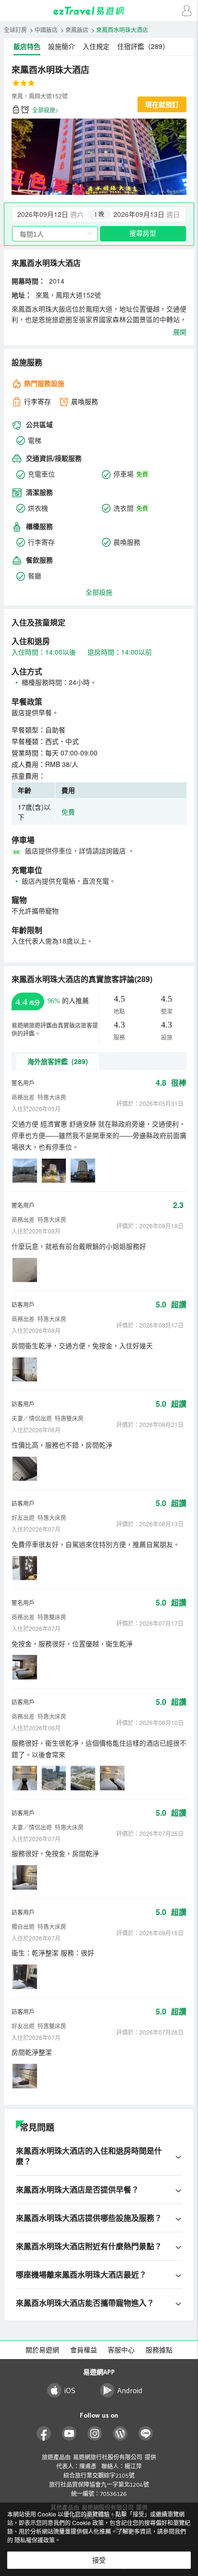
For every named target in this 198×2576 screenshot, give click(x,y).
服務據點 (159, 2350)
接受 (99, 2560)
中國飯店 (46, 30)
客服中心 (121, 2350)
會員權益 (84, 2350)
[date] (56, 215)
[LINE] (146, 2434)
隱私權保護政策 (35, 2540)
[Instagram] (95, 2434)
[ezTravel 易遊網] (99, 11)
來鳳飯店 (77, 30)
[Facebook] (44, 2434)
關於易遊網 (42, 2350)
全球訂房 (15, 30)
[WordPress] (120, 2434)
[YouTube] (69, 2434)
